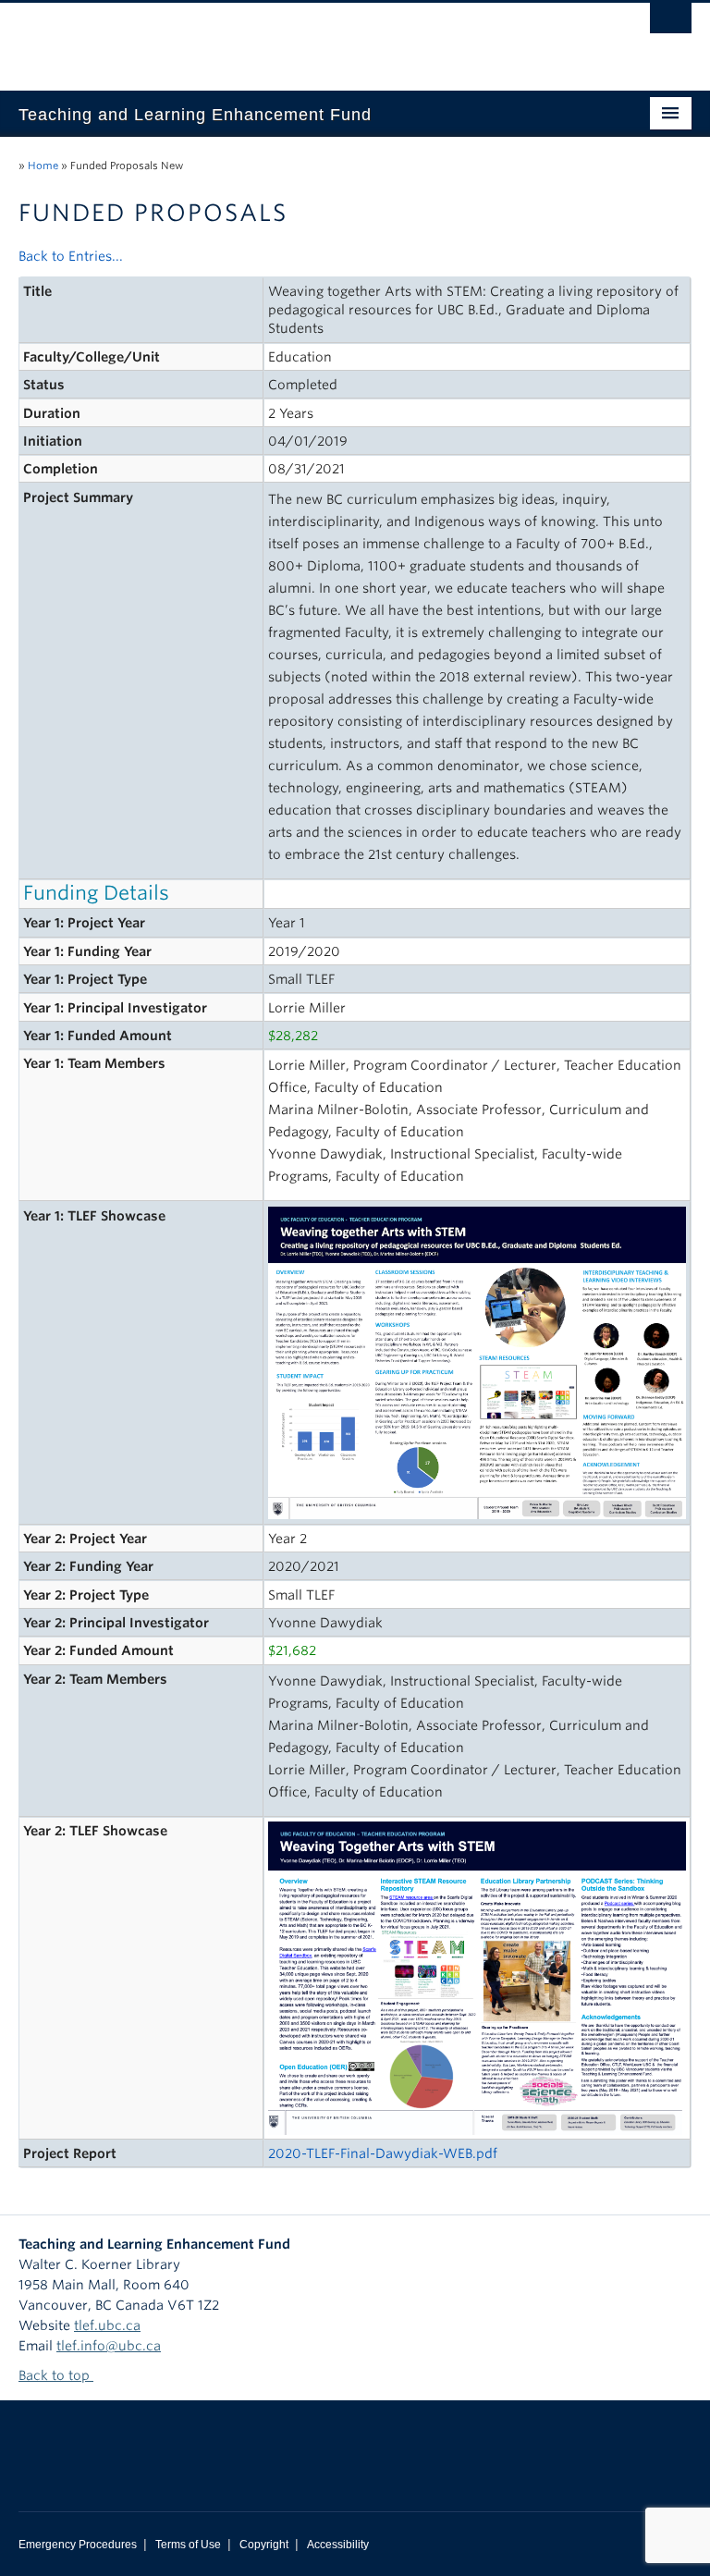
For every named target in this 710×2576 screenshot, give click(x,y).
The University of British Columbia (305, 38)
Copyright (264, 2545)
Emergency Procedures (78, 2545)
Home (43, 166)
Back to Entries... (71, 256)
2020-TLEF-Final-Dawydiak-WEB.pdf (383, 2153)
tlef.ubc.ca (107, 2325)
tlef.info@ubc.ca (109, 2346)
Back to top (56, 2375)
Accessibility (338, 2545)
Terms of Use (188, 2545)
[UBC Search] (671, 23)
